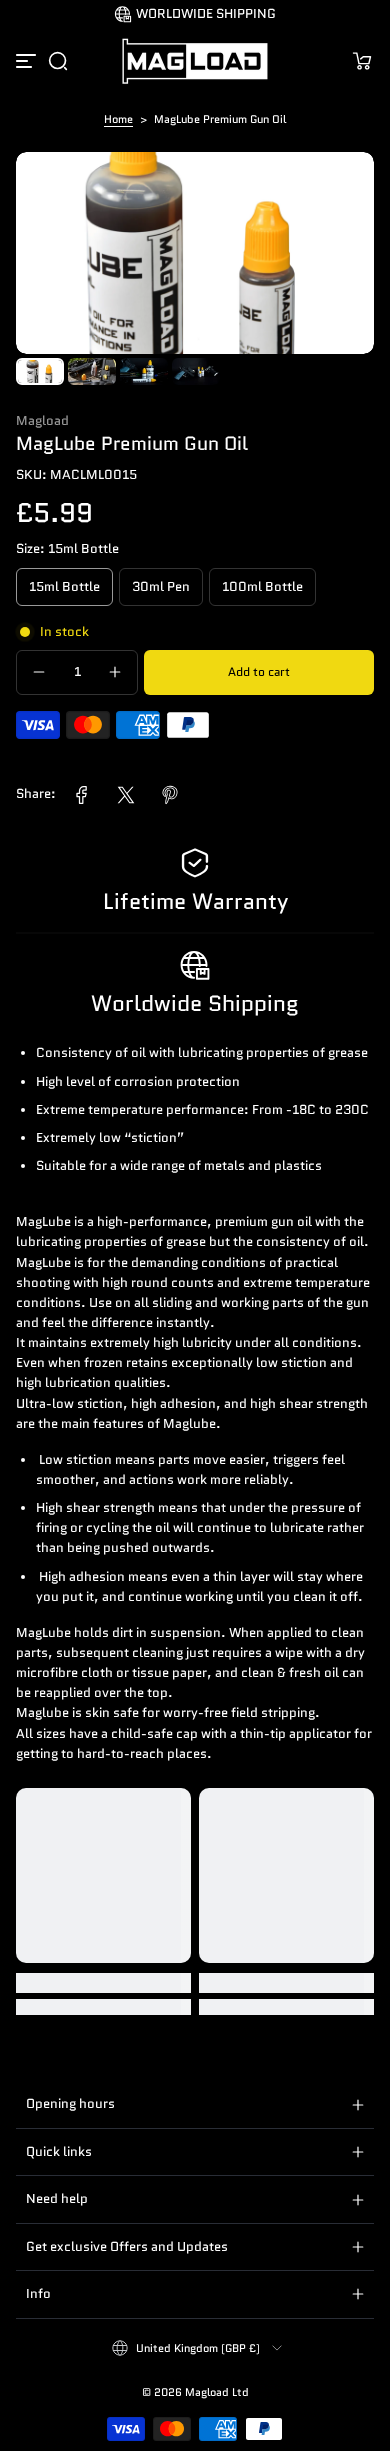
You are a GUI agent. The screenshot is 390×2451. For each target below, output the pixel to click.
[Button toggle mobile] (28, 61)
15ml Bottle (64, 587)
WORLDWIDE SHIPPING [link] (206, 14)
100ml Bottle (262, 587)
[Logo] (195, 61)
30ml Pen (161, 587)
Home (118, 119)
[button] (58, 61)
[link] (82, 795)
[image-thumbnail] (40, 371)
